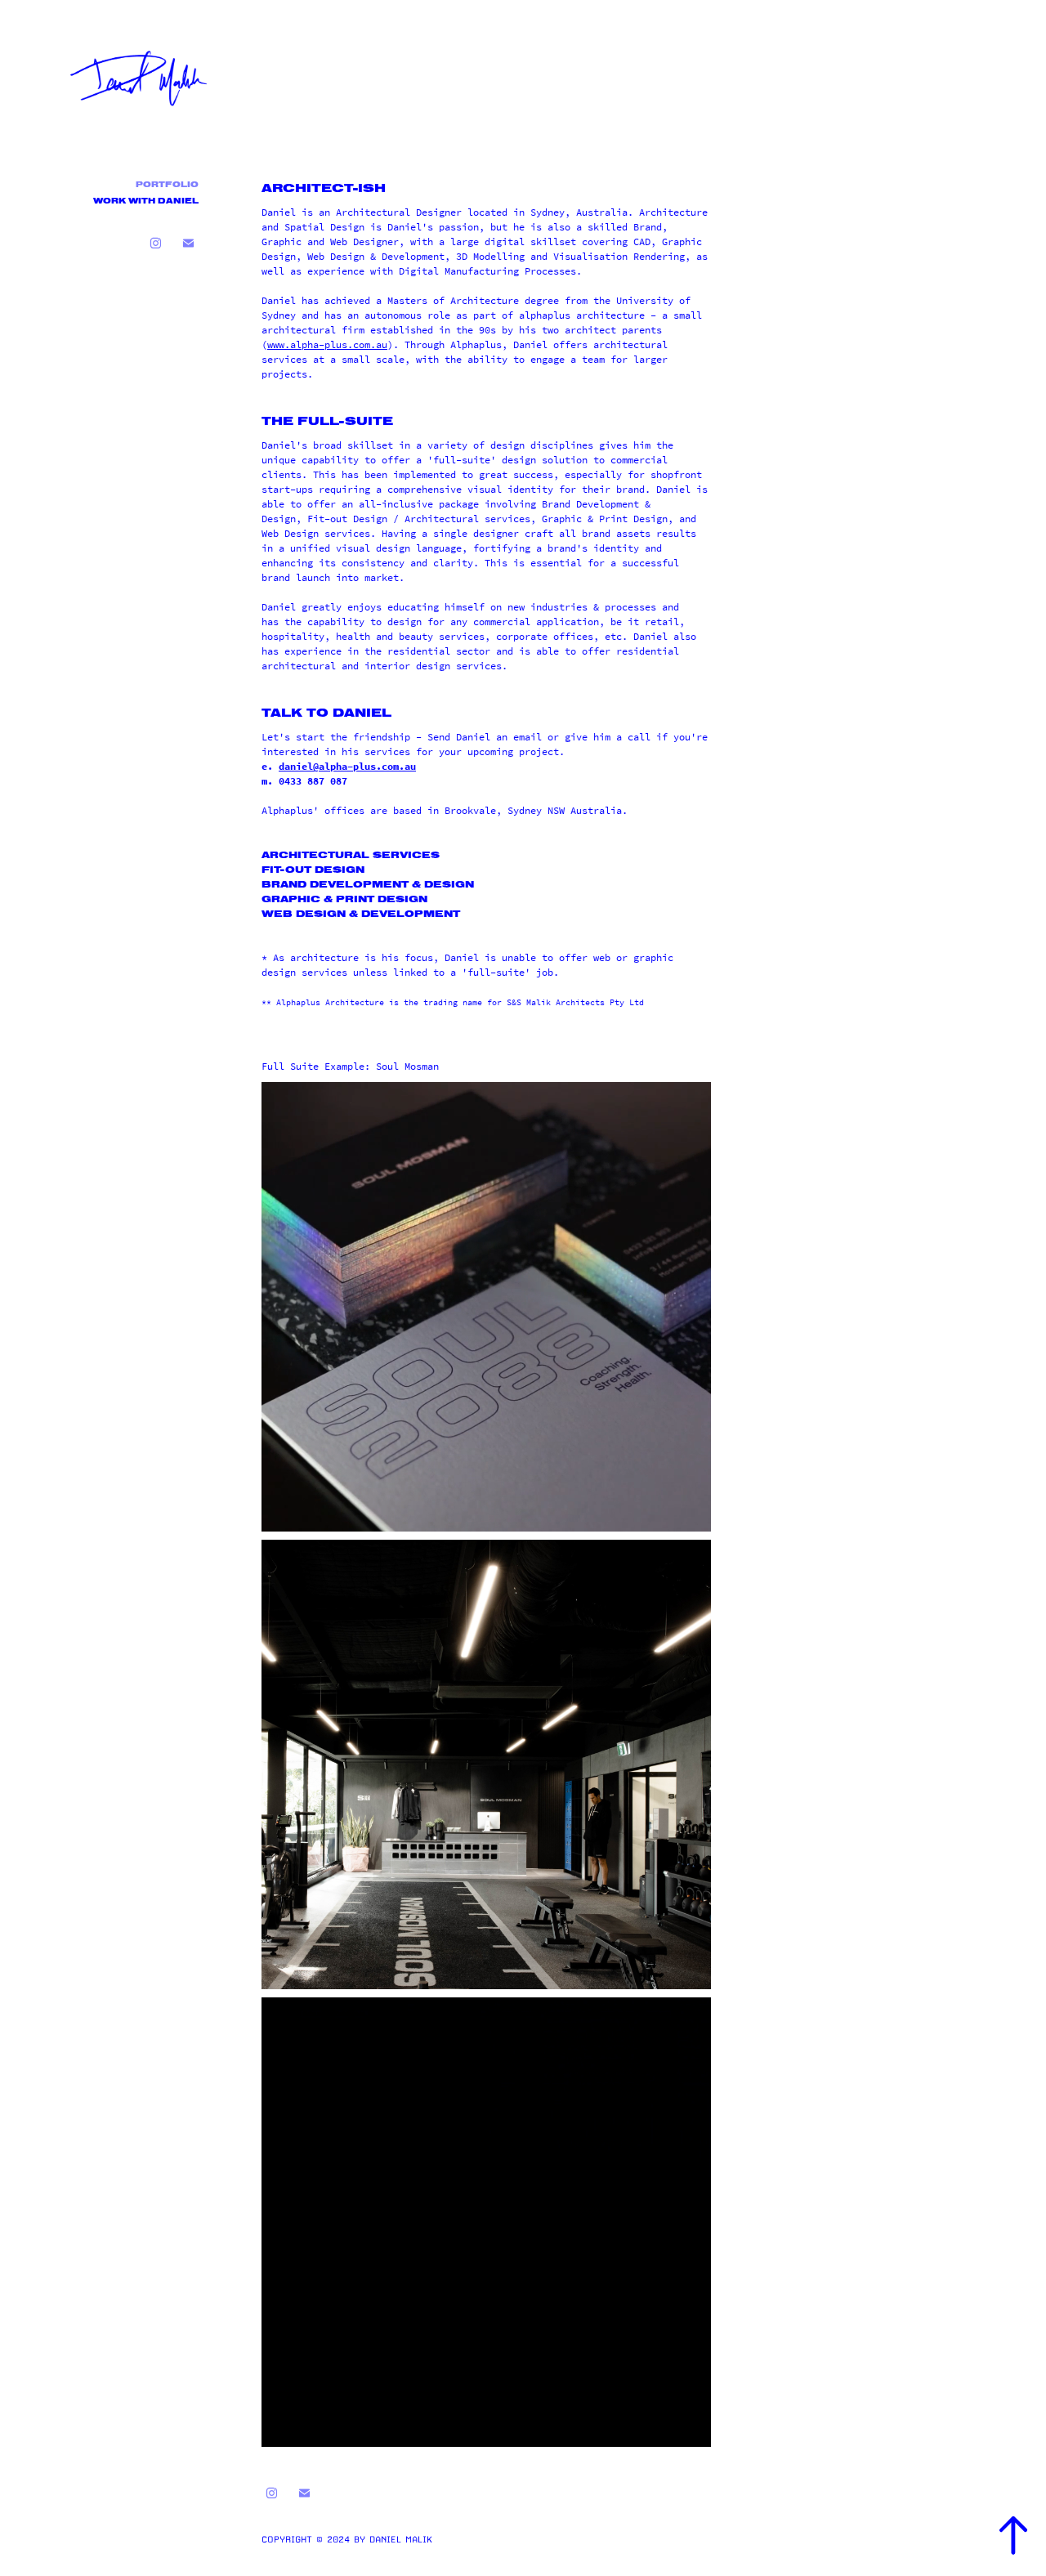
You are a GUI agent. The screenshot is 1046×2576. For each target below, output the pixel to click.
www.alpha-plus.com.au (327, 345)
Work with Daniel (146, 201)
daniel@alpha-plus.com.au (347, 767)
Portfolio (167, 185)
